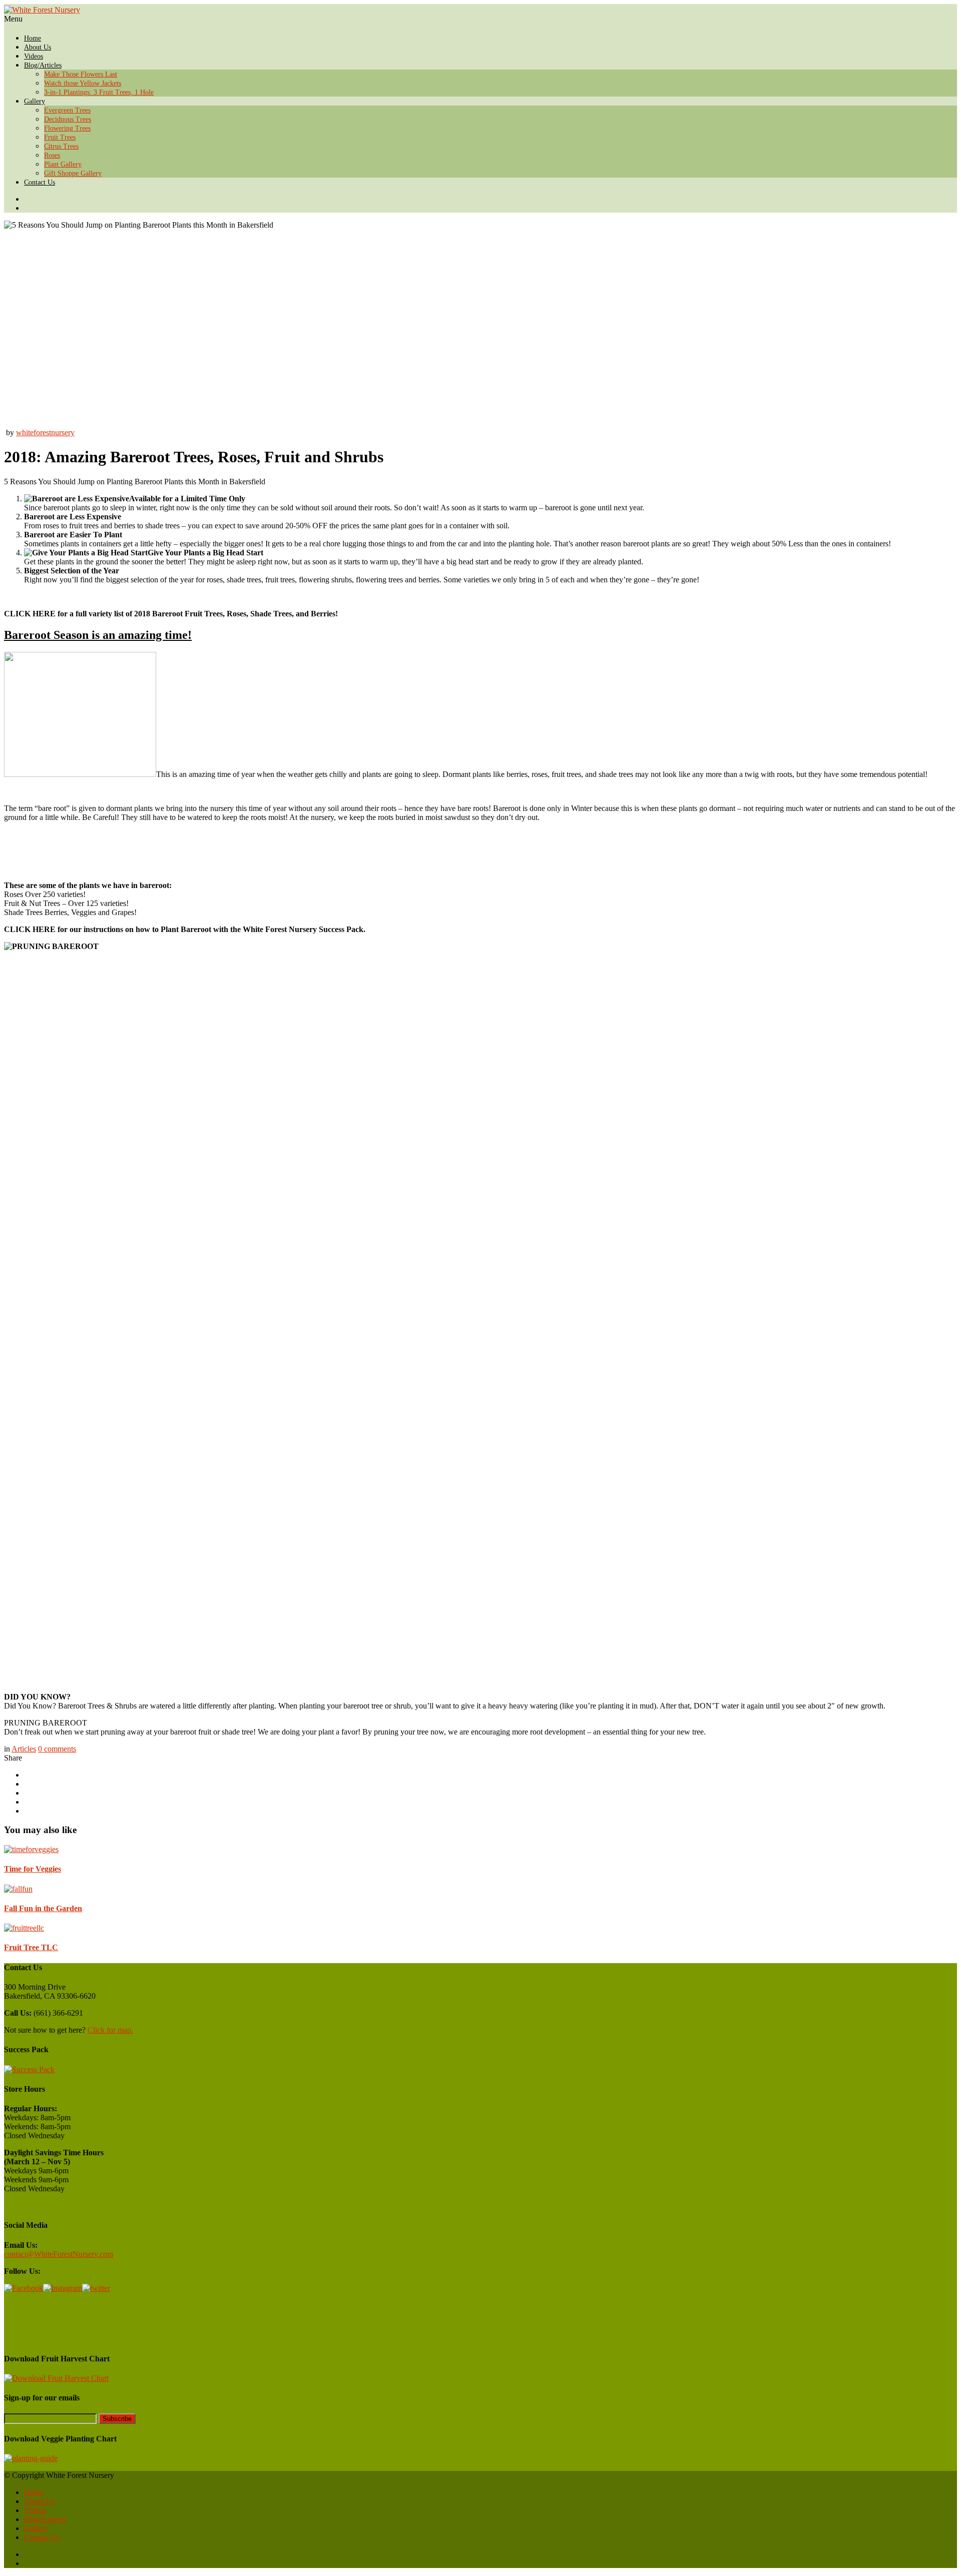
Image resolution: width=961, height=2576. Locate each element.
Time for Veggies (33, 1869)
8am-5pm (56, 2117)
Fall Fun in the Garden (43, 1908)
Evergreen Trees (67, 110)
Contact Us (40, 182)
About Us (38, 47)
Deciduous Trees (68, 119)
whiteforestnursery (45, 433)
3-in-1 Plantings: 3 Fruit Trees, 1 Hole (99, 92)
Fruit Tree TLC (31, 1947)
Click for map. (110, 2030)
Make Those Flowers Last (81, 74)
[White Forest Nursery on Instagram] (491, 208)
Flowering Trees (67, 128)
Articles (24, 1749)
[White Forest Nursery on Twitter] (491, 199)
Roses (52, 155)
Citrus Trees (61, 146)
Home (33, 38)
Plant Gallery (63, 164)
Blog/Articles (43, 65)
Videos (34, 56)
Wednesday (46, 2135)
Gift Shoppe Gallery (73, 173)
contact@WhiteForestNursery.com (59, 2254)
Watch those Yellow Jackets (83, 83)
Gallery (35, 101)
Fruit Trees (60, 137)
